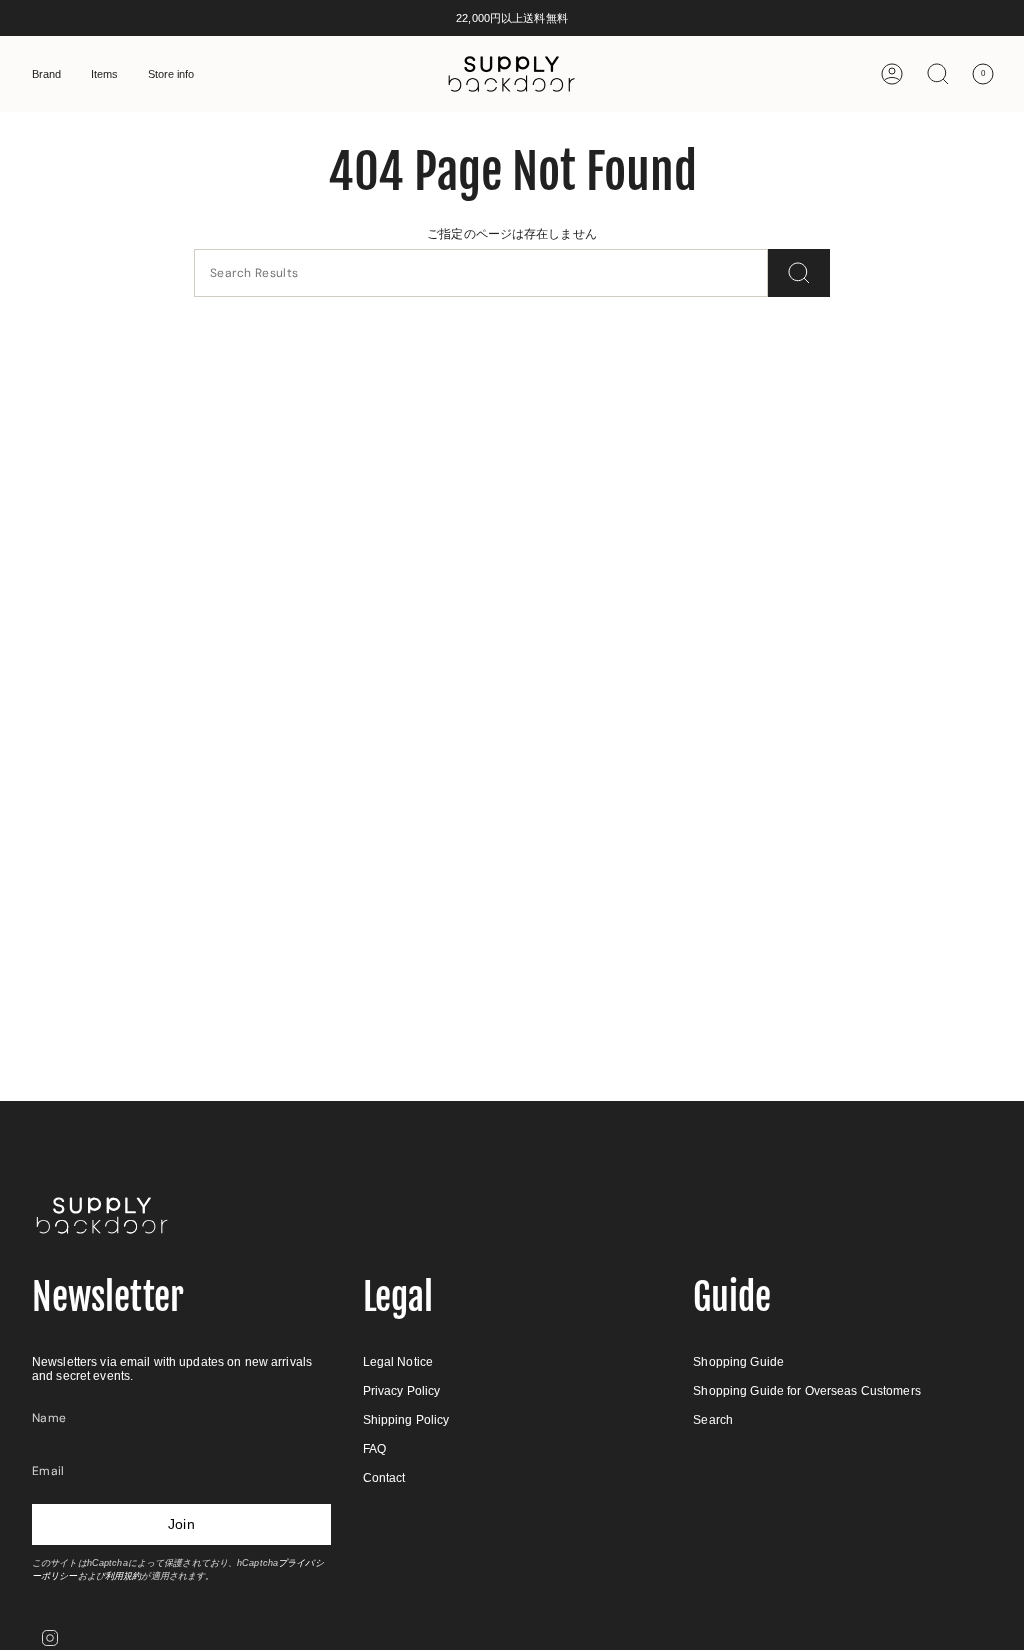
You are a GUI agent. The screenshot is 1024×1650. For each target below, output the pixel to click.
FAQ (374, 1449)
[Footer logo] (102, 1215)
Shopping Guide (738, 1362)
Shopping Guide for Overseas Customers (806, 1391)
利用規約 (123, 1576)
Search (713, 1420)
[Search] (799, 273)
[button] (46, 74)
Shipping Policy (406, 1420)
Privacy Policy (402, 1391)
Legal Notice (398, 1362)
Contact (384, 1478)
